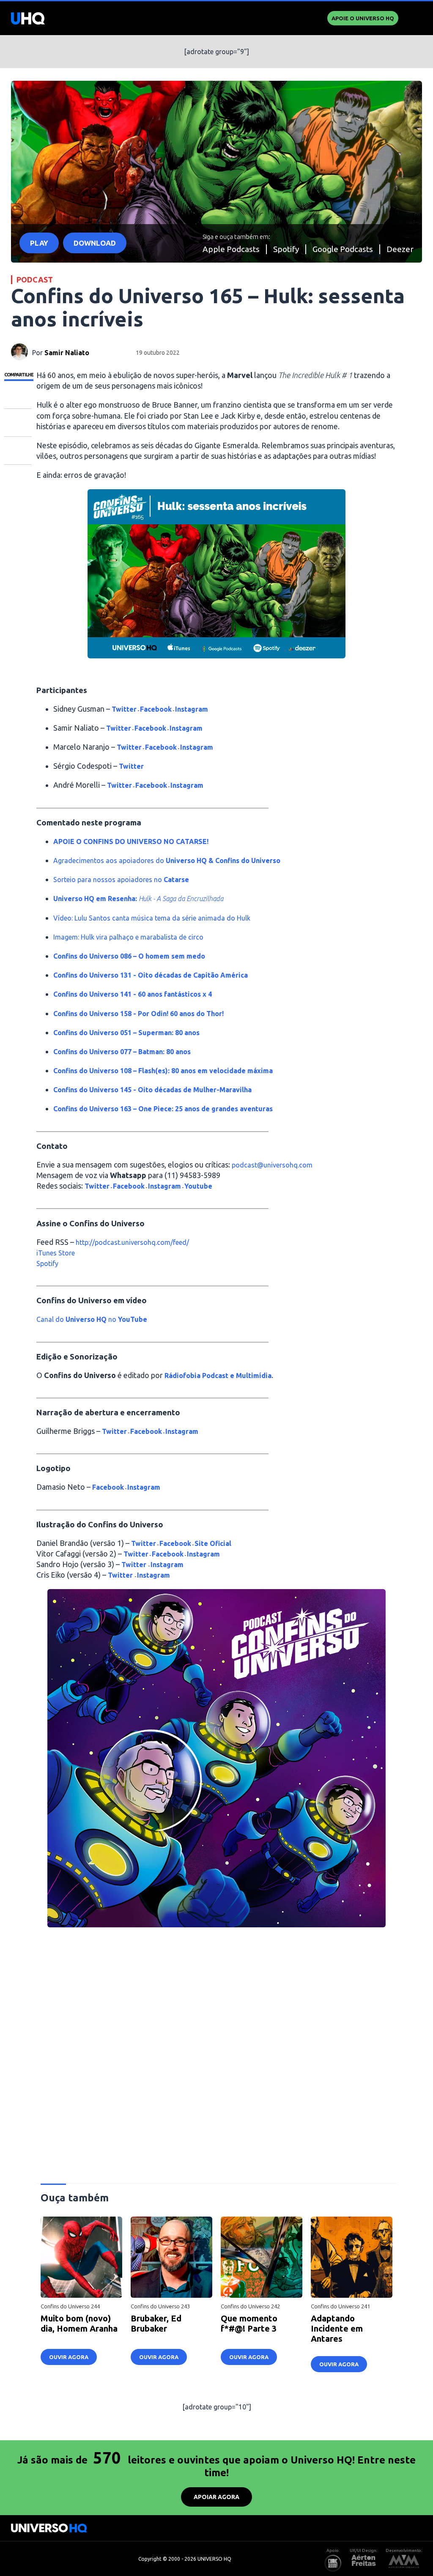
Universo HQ (86, 1319)
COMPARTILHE (19, 375)
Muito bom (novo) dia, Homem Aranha (79, 2323)
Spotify (286, 249)
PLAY (39, 243)
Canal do (51, 1319)
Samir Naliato (67, 353)
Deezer (400, 249)
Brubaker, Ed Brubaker (156, 2323)
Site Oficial (213, 1543)
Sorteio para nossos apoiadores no (121, 880)
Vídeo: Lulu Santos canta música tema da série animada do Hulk (152, 918)
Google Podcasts (343, 249)
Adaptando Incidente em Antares (337, 2328)
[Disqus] (217, 2052)
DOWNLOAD (95, 243)
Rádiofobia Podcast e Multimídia (218, 1376)
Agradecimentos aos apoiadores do (167, 860)
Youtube (198, 1186)
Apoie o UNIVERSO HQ (363, 18)
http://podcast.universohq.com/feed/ (132, 1242)
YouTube (132, 1319)
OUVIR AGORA (69, 2357)
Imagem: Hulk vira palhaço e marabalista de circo (128, 937)
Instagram (192, 709)
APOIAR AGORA (216, 2497)
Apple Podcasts (231, 249)
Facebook (156, 709)
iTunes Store (56, 1253)
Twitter (124, 709)
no (111, 1319)
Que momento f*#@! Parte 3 (249, 2323)
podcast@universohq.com (272, 1165)
